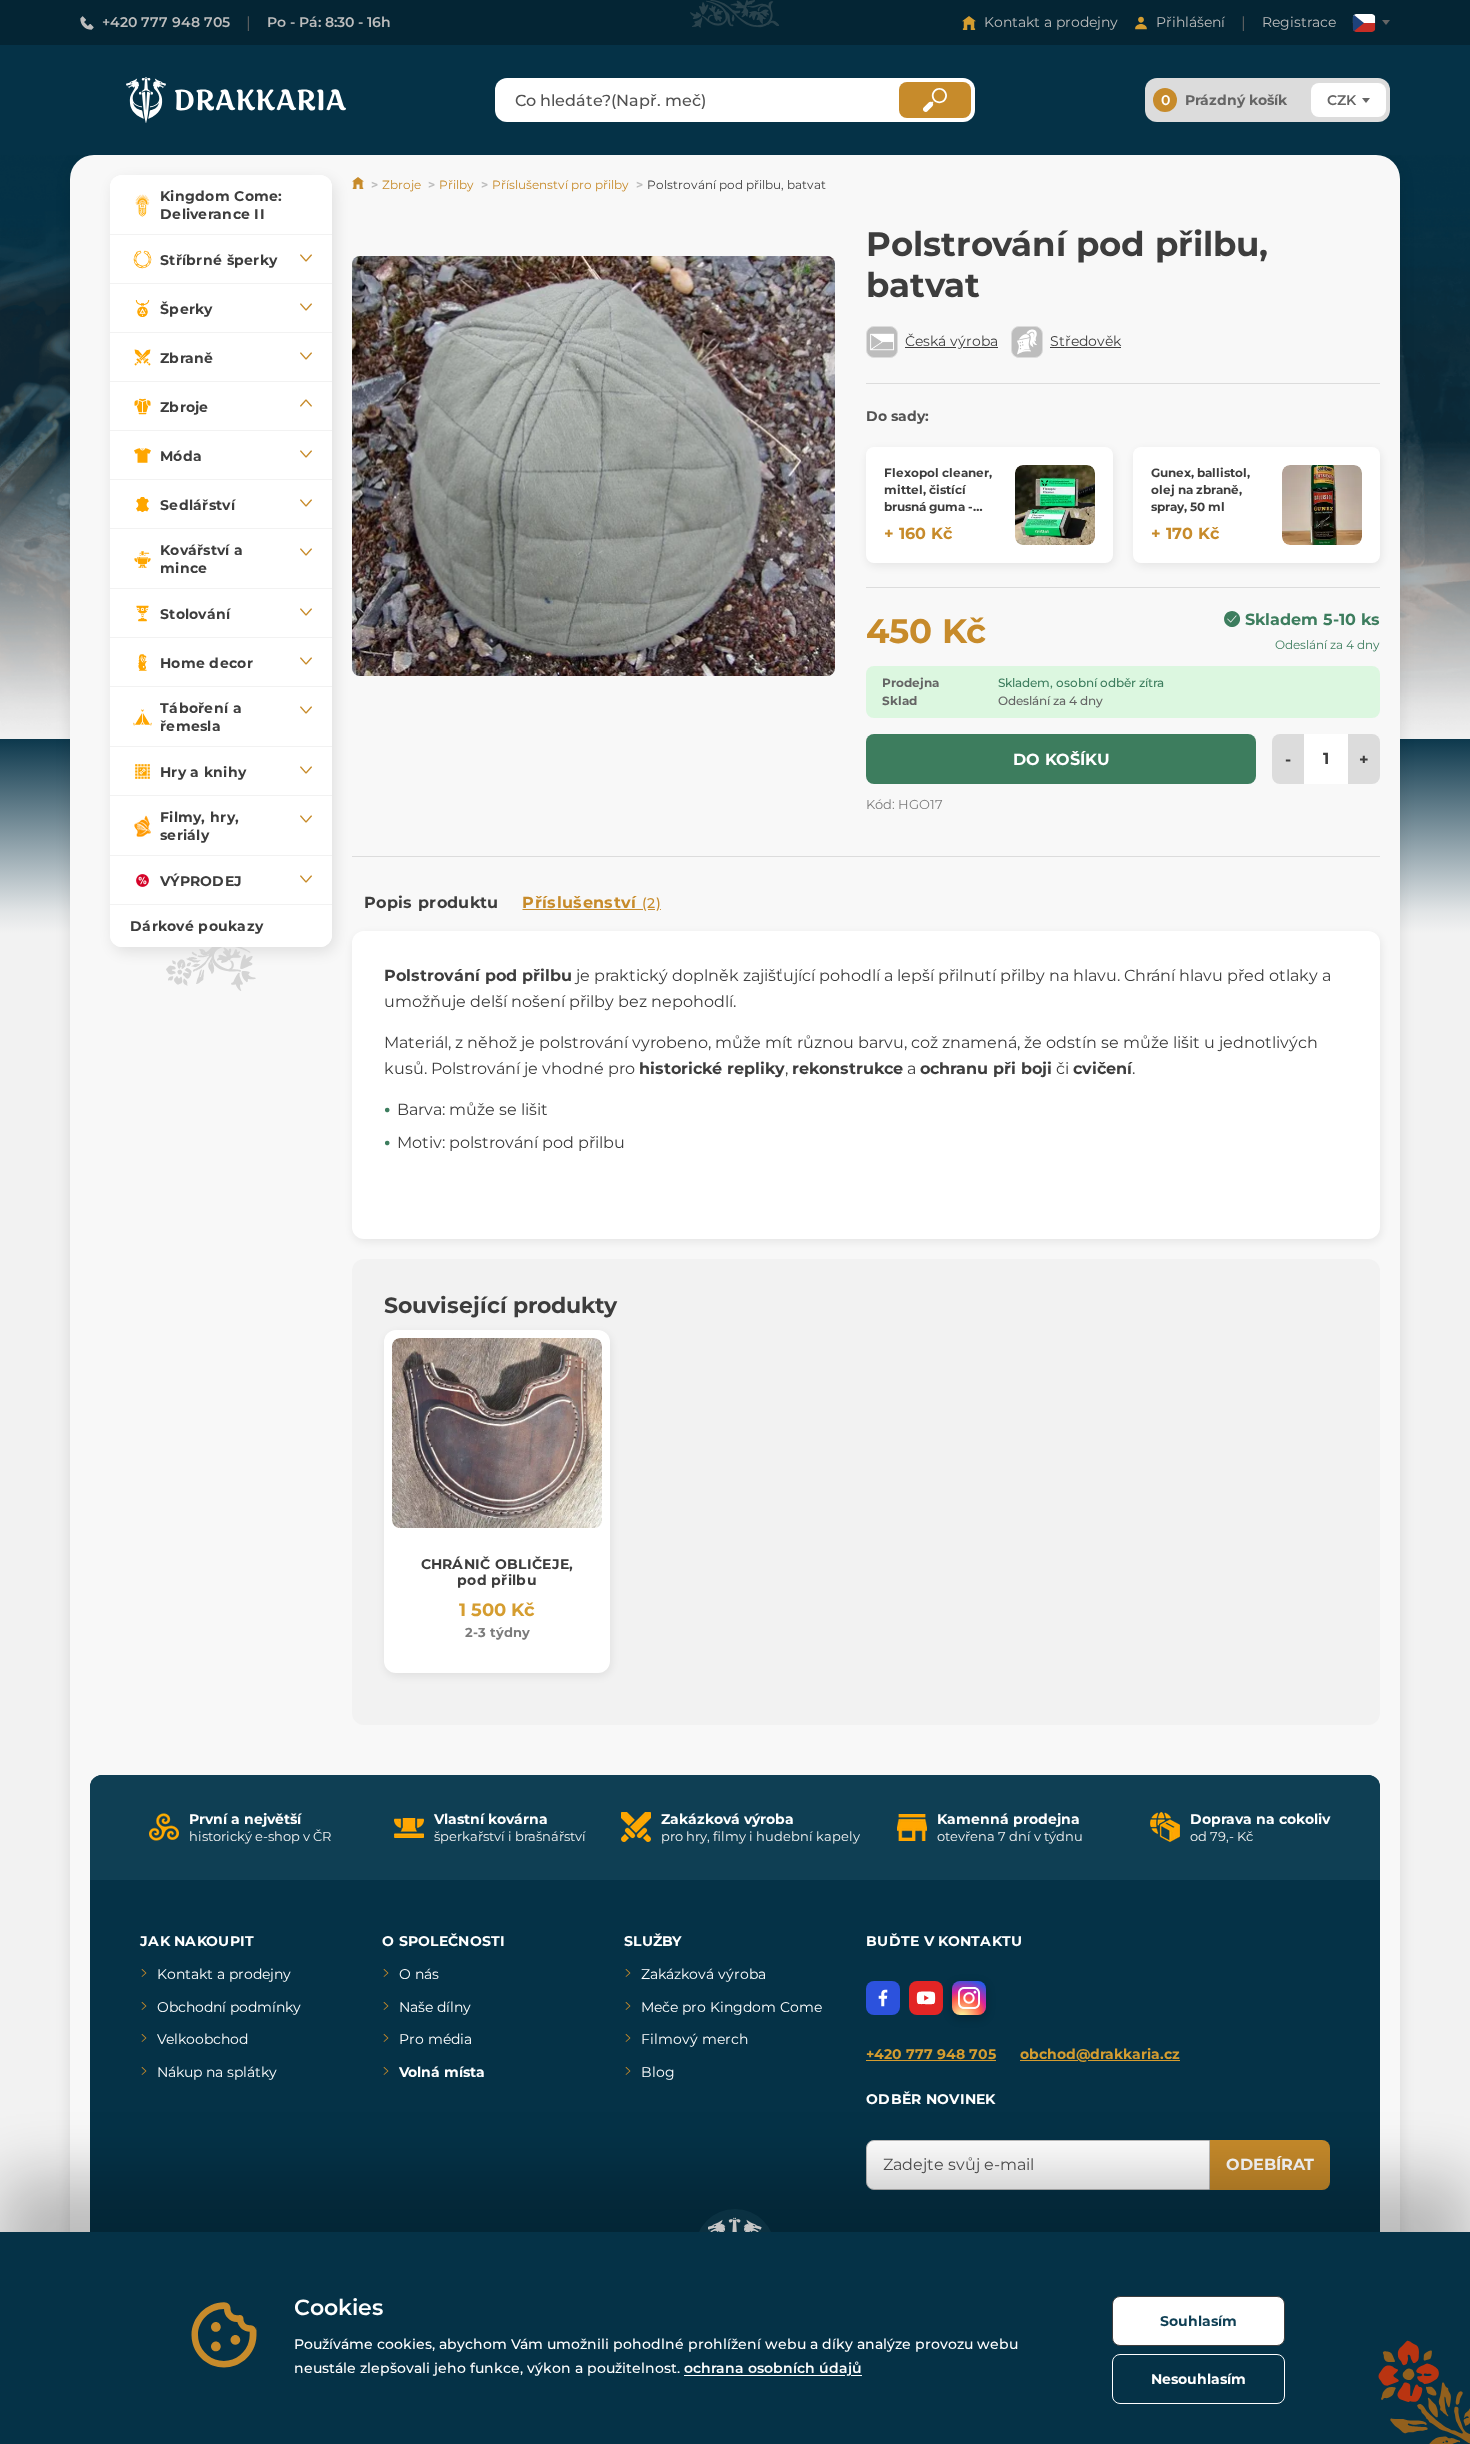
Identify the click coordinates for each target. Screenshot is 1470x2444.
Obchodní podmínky (229, 2007)
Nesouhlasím (1198, 2379)
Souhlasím (1198, 2321)
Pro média (435, 2039)
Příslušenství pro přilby (560, 184)
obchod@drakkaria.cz (1100, 2054)
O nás (419, 1974)
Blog (658, 2072)
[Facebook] (883, 1998)
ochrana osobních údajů (773, 2368)
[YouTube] (926, 1998)
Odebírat (1270, 2164)
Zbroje (401, 184)
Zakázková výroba (703, 1974)
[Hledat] (935, 100)
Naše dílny (435, 2007)
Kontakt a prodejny (1051, 22)
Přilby (456, 184)
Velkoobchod (202, 2039)
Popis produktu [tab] (431, 902)
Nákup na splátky (217, 2072)
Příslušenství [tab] (591, 902)
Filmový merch (694, 2039)
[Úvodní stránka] (359, 184)
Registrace (1299, 22)
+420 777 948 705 (166, 22)
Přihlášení (1190, 22)
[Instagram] (969, 1998)
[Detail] (1055, 505)
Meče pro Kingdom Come (731, 2007)
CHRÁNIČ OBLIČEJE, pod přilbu (497, 1572)
